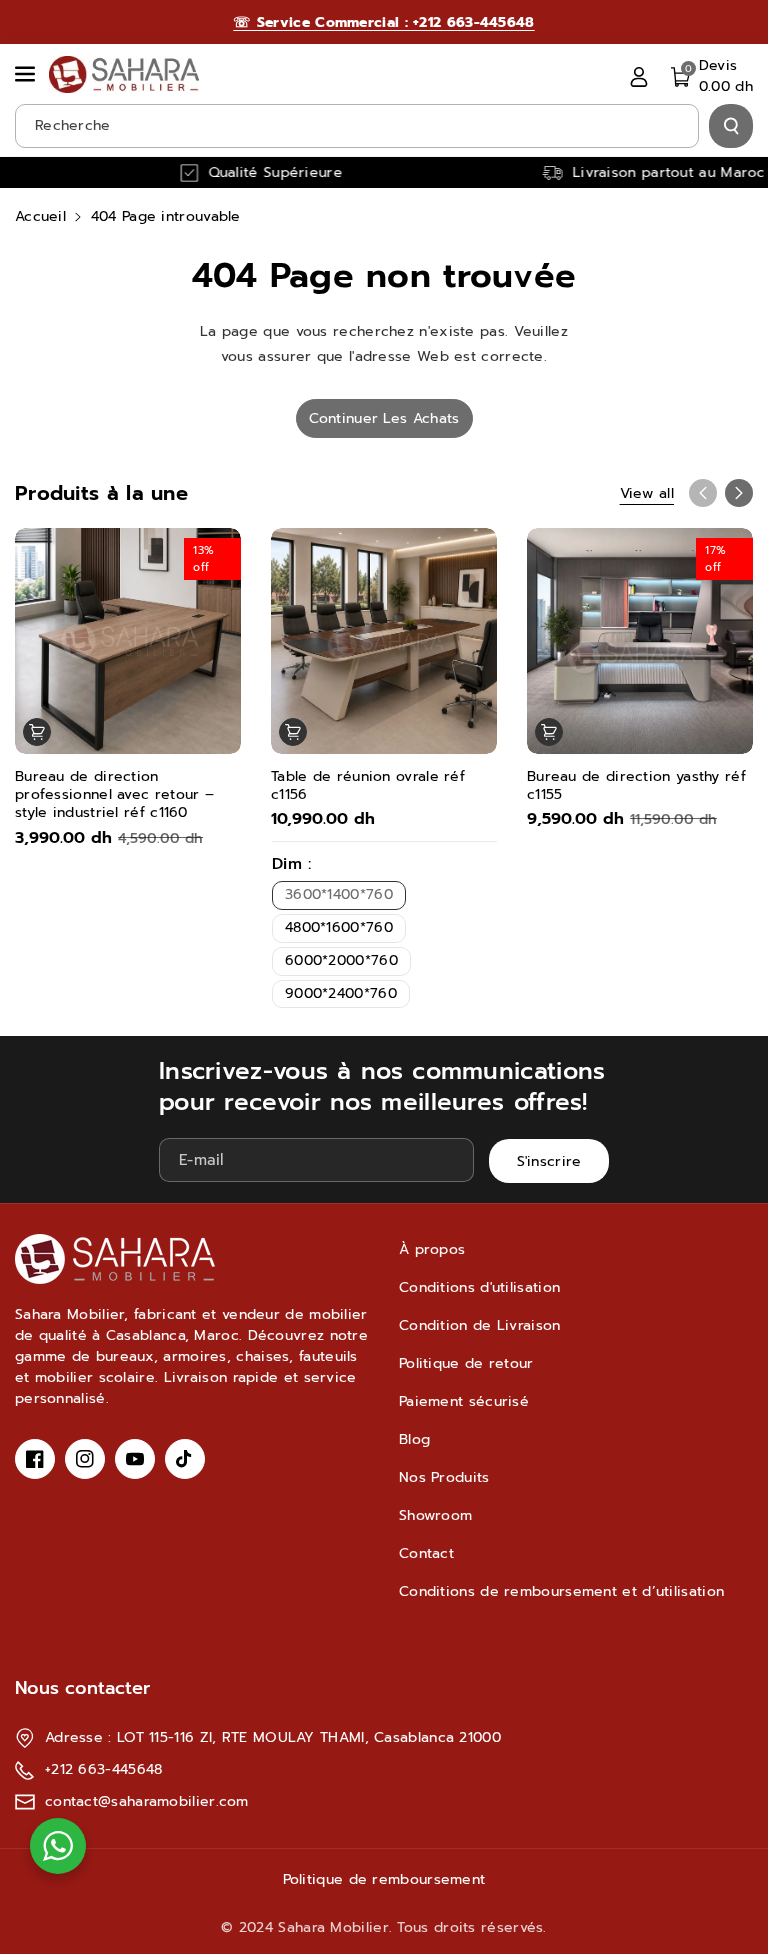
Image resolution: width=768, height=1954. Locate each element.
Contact (426, 1553)
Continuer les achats (384, 418)
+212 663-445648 (104, 1769)
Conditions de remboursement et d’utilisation (561, 1591)
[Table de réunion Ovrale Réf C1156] (384, 641)
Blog (414, 1439)
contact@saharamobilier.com (147, 1801)
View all (647, 493)
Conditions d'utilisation (479, 1287)
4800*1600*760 (339, 927)
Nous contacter (82, 1688)
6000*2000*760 (341, 960)
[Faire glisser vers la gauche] (703, 493)
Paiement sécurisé (464, 1401)
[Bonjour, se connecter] (639, 76)
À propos (432, 1249)
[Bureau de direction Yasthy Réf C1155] (640, 641)
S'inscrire (549, 1161)
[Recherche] (731, 126)
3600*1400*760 (339, 894)
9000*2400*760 (341, 993)
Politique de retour (466, 1363)
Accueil (40, 216)
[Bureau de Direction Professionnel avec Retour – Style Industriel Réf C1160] (128, 641)
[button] (27, 74)
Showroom (435, 1515)
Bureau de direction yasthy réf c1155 (636, 786)
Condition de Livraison (480, 1325)
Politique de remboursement (384, 1879)
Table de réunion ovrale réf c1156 (368, 786)
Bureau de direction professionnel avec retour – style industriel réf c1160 (114, 795)
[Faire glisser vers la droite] (739, 493)
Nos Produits (444, 1477)
